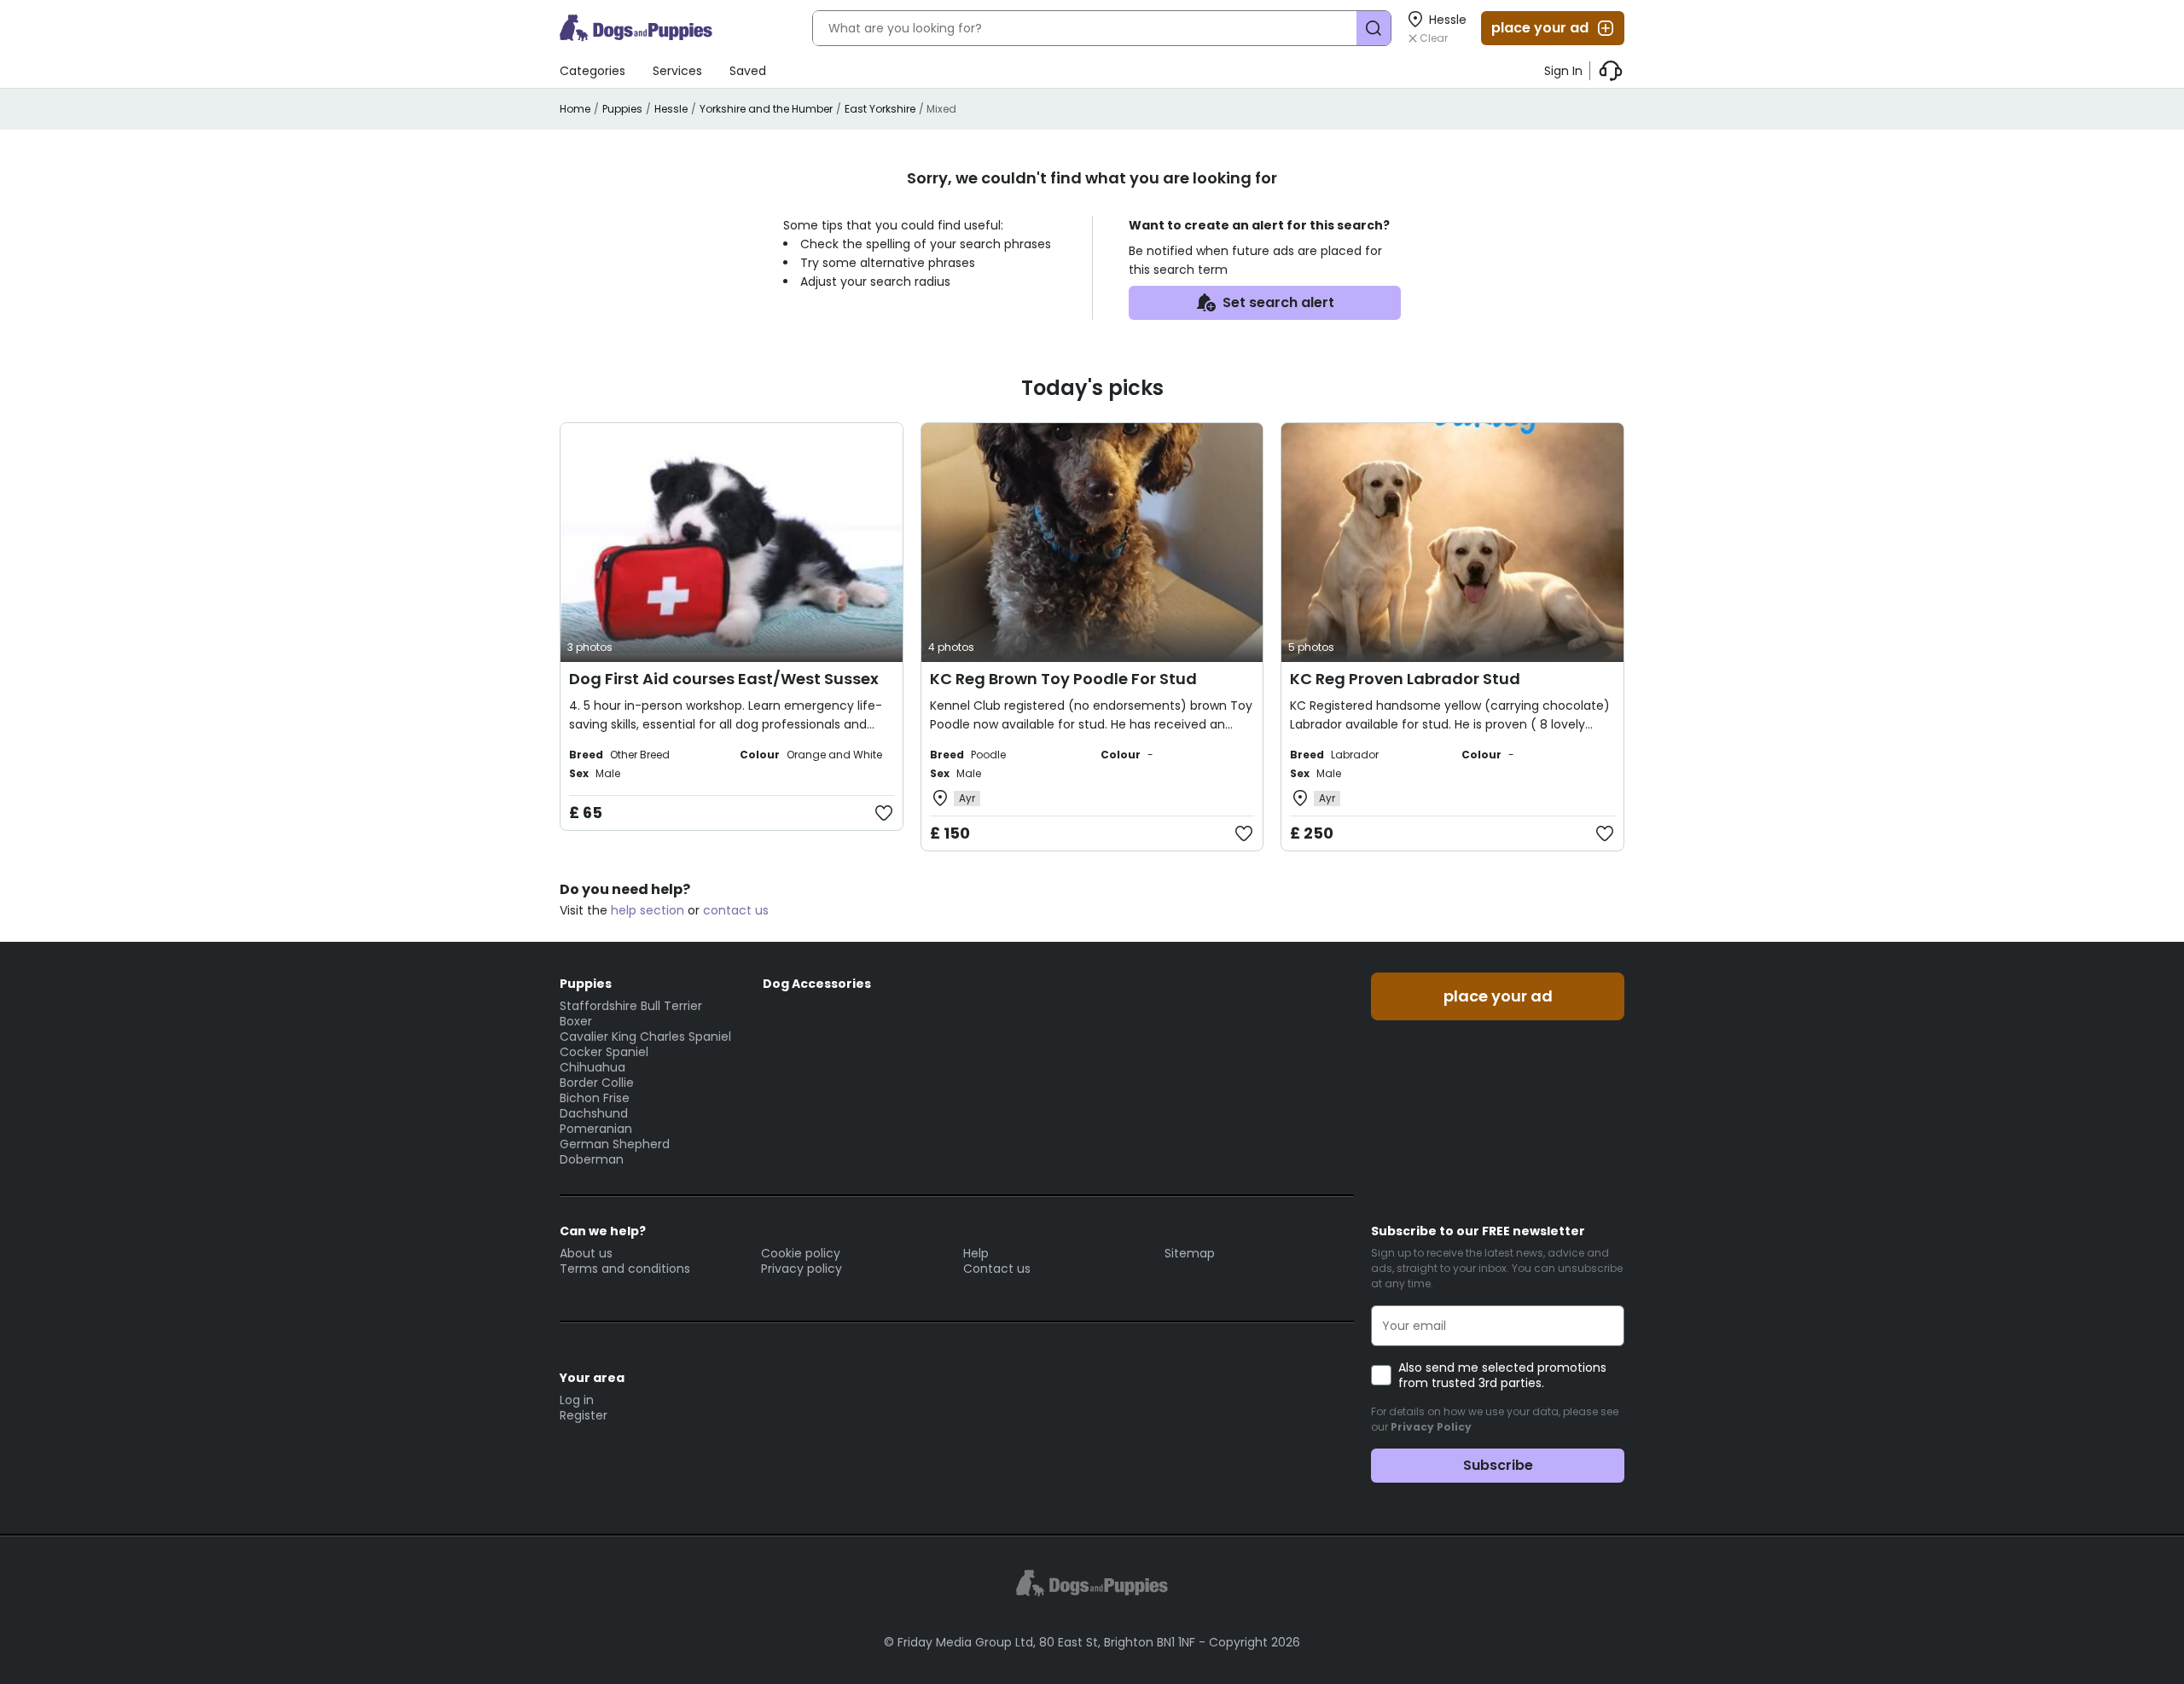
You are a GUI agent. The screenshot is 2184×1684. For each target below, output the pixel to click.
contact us (736, 910)
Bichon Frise (595, 1098)
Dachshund (594, 1113)
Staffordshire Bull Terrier (631, 1006)
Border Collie (597, 1083)
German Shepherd (615, 1144)
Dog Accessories (817, 984)
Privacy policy (802, 1269)
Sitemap (1190, 1253)
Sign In (1563, 71)
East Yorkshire (880, 109)
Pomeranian (596, 1129)
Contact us (997, 1269)
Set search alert (1278, 302)
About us (586, 1253)
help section (648, 910)
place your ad (1540, 28)
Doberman (592, 1159)
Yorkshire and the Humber (766, 109)
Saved (748, 71)
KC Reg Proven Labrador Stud (1405, 679)
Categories (592, 71)
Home (575, 109)
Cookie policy (801, 1253)
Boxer (576, 1021)
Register (584, 1415)
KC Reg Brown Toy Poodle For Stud (1063, 679)
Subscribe (1498, 1465)
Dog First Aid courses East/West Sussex (724, 679)
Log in (577, 1400)
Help (976, 1253)
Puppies (622, 109)
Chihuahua (592, 1067)
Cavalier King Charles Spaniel (645, 1037)
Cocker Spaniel (604, 1052)
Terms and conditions (625, 1269)
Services (677, 71)
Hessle (671, 109)
